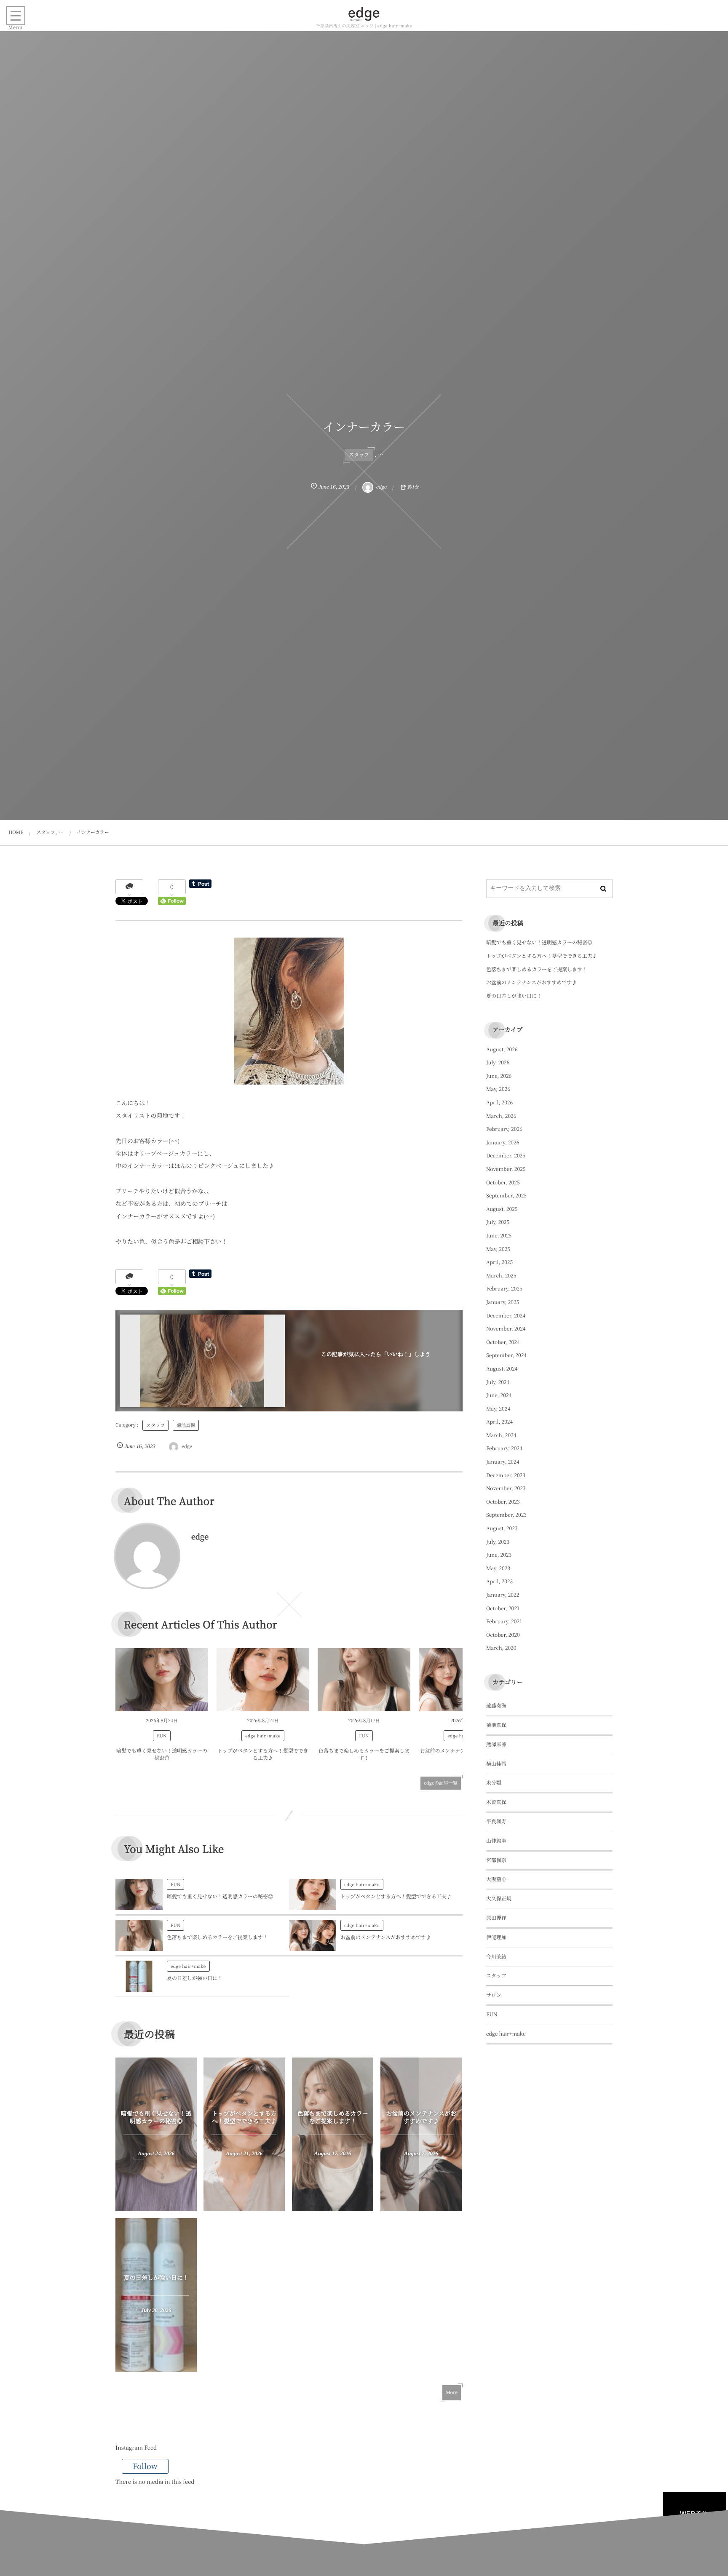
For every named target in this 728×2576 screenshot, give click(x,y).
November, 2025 (506, 1169)
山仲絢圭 (496, 1841)
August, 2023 (502, 1528)
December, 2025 (506, 1156)
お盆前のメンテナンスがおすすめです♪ (386, 1937)
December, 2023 (506, 1475)
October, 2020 (503, 1635)
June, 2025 (499, 1236)
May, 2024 (498, 1409)
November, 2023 (506, 1488)
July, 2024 (498, 1382)
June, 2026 (499, 1076)
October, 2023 (503, 1502)
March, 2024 (501, 1435)
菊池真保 (186, 1425)
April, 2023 (499, 1581)
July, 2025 (498, 1222)
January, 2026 (503, 1142)
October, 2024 (503, 1342)
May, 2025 (498, 1249)
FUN (162, 1736)
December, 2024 (506, 1316)
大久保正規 (499, 1899)
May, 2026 (498, 1089)
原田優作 (496, 1918)
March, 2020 (501, 1648)
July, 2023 (498, 1542)
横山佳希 (496, 1764)
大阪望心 (496, 1879)
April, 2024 (499, 1422)
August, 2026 (502, 1049)
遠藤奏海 (496, 1706)
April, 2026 (499, 1102)
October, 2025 (503, 1182)
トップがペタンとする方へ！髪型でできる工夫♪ (263, 1754)
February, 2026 (504, 1129)
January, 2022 (503, 1595)
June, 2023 (499, 1555)
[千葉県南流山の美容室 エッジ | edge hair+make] (364, 14)
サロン (494, 1995)
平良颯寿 (496, 1821)
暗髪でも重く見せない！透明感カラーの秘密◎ (162, 1754)
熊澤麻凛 (496, 1744)
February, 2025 (504, 1289)
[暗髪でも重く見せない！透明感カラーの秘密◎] (162, 1680)
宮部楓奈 (496, 1860)
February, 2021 (504, 1621)
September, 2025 (506, 1196)
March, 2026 (501, 1116)
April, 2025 (499, 1262)
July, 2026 (498, 1062)
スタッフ (359, 455)
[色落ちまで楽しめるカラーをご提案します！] (364, 1680)
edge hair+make (263, 1736)
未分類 (494, 1783)
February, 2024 (504, 1448)
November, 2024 (506, 1329)
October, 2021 (503, 1608)
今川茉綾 (496, 1957)
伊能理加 (496, 1937)
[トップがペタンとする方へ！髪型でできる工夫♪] (263, 1680)
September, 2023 (506, 1515)
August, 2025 (502, 1209)
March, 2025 (501, 1276)
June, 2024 (499, 1395)
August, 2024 (502, 1369)
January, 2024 (503, 1462)
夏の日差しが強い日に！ (195, 1978)
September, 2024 (506, 1355)
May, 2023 (498, 1568)
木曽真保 (496, 1802)
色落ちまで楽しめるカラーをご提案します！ (364, 1754)
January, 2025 (503, 1302)
